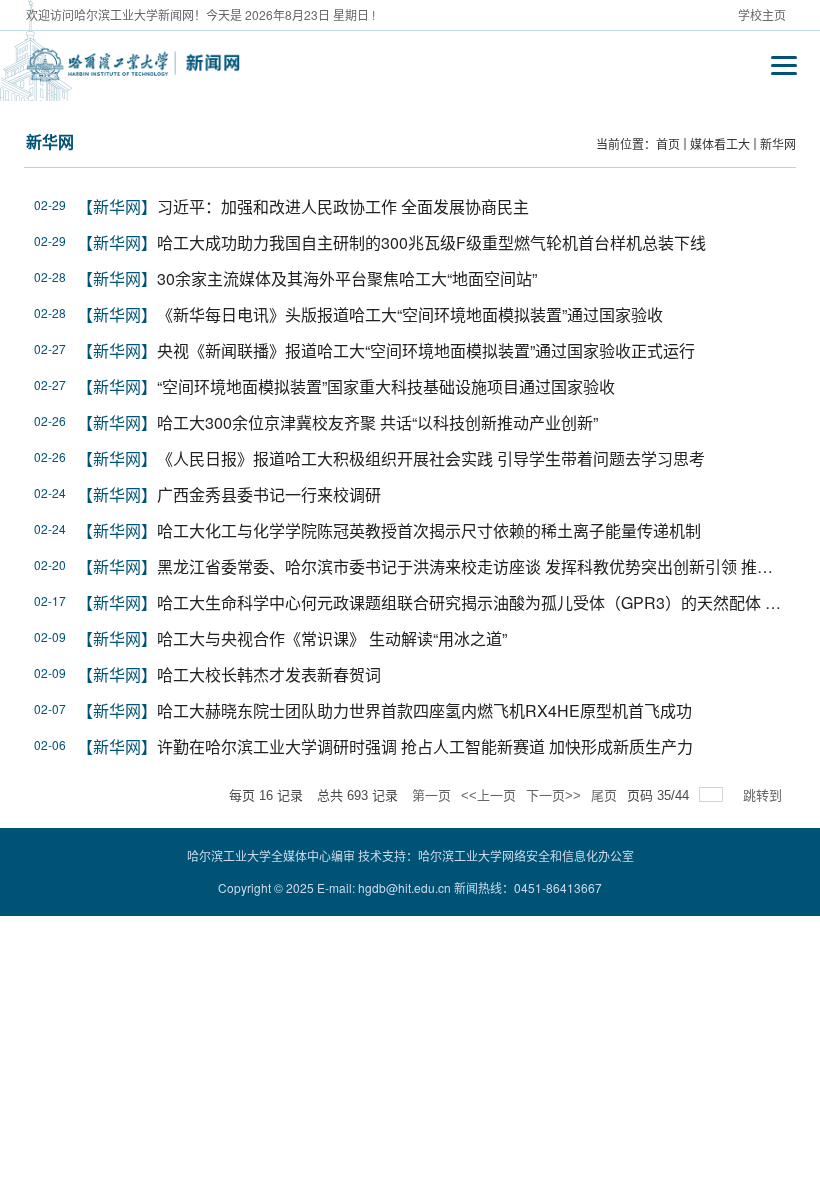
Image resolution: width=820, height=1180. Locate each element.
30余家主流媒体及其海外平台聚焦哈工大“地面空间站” (347, 278)
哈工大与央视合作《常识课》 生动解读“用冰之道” (332, 638)
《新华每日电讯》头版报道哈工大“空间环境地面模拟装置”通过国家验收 (410, 314)
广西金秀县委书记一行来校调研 (269, 494)
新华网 (778, 143)
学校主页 (762, 14)
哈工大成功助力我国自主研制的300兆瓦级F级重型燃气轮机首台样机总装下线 (431, 242)
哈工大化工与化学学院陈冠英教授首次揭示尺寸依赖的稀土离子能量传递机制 (429, 530)
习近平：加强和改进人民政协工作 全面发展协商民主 (343, 206)
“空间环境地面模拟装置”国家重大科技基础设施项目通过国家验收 (386, 386)
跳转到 (764, 795)
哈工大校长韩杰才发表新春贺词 (269, 674)
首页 (668, 143)
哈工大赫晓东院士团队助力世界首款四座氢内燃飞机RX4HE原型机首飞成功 (424, 710)
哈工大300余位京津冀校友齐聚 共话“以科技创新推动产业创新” (377, 422)
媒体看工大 (720, 143)
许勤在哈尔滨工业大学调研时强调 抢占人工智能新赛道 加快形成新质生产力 (425, 746)
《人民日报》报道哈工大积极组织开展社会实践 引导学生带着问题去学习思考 (431, 458)
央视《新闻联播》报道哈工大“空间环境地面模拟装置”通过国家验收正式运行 (426, 350)
